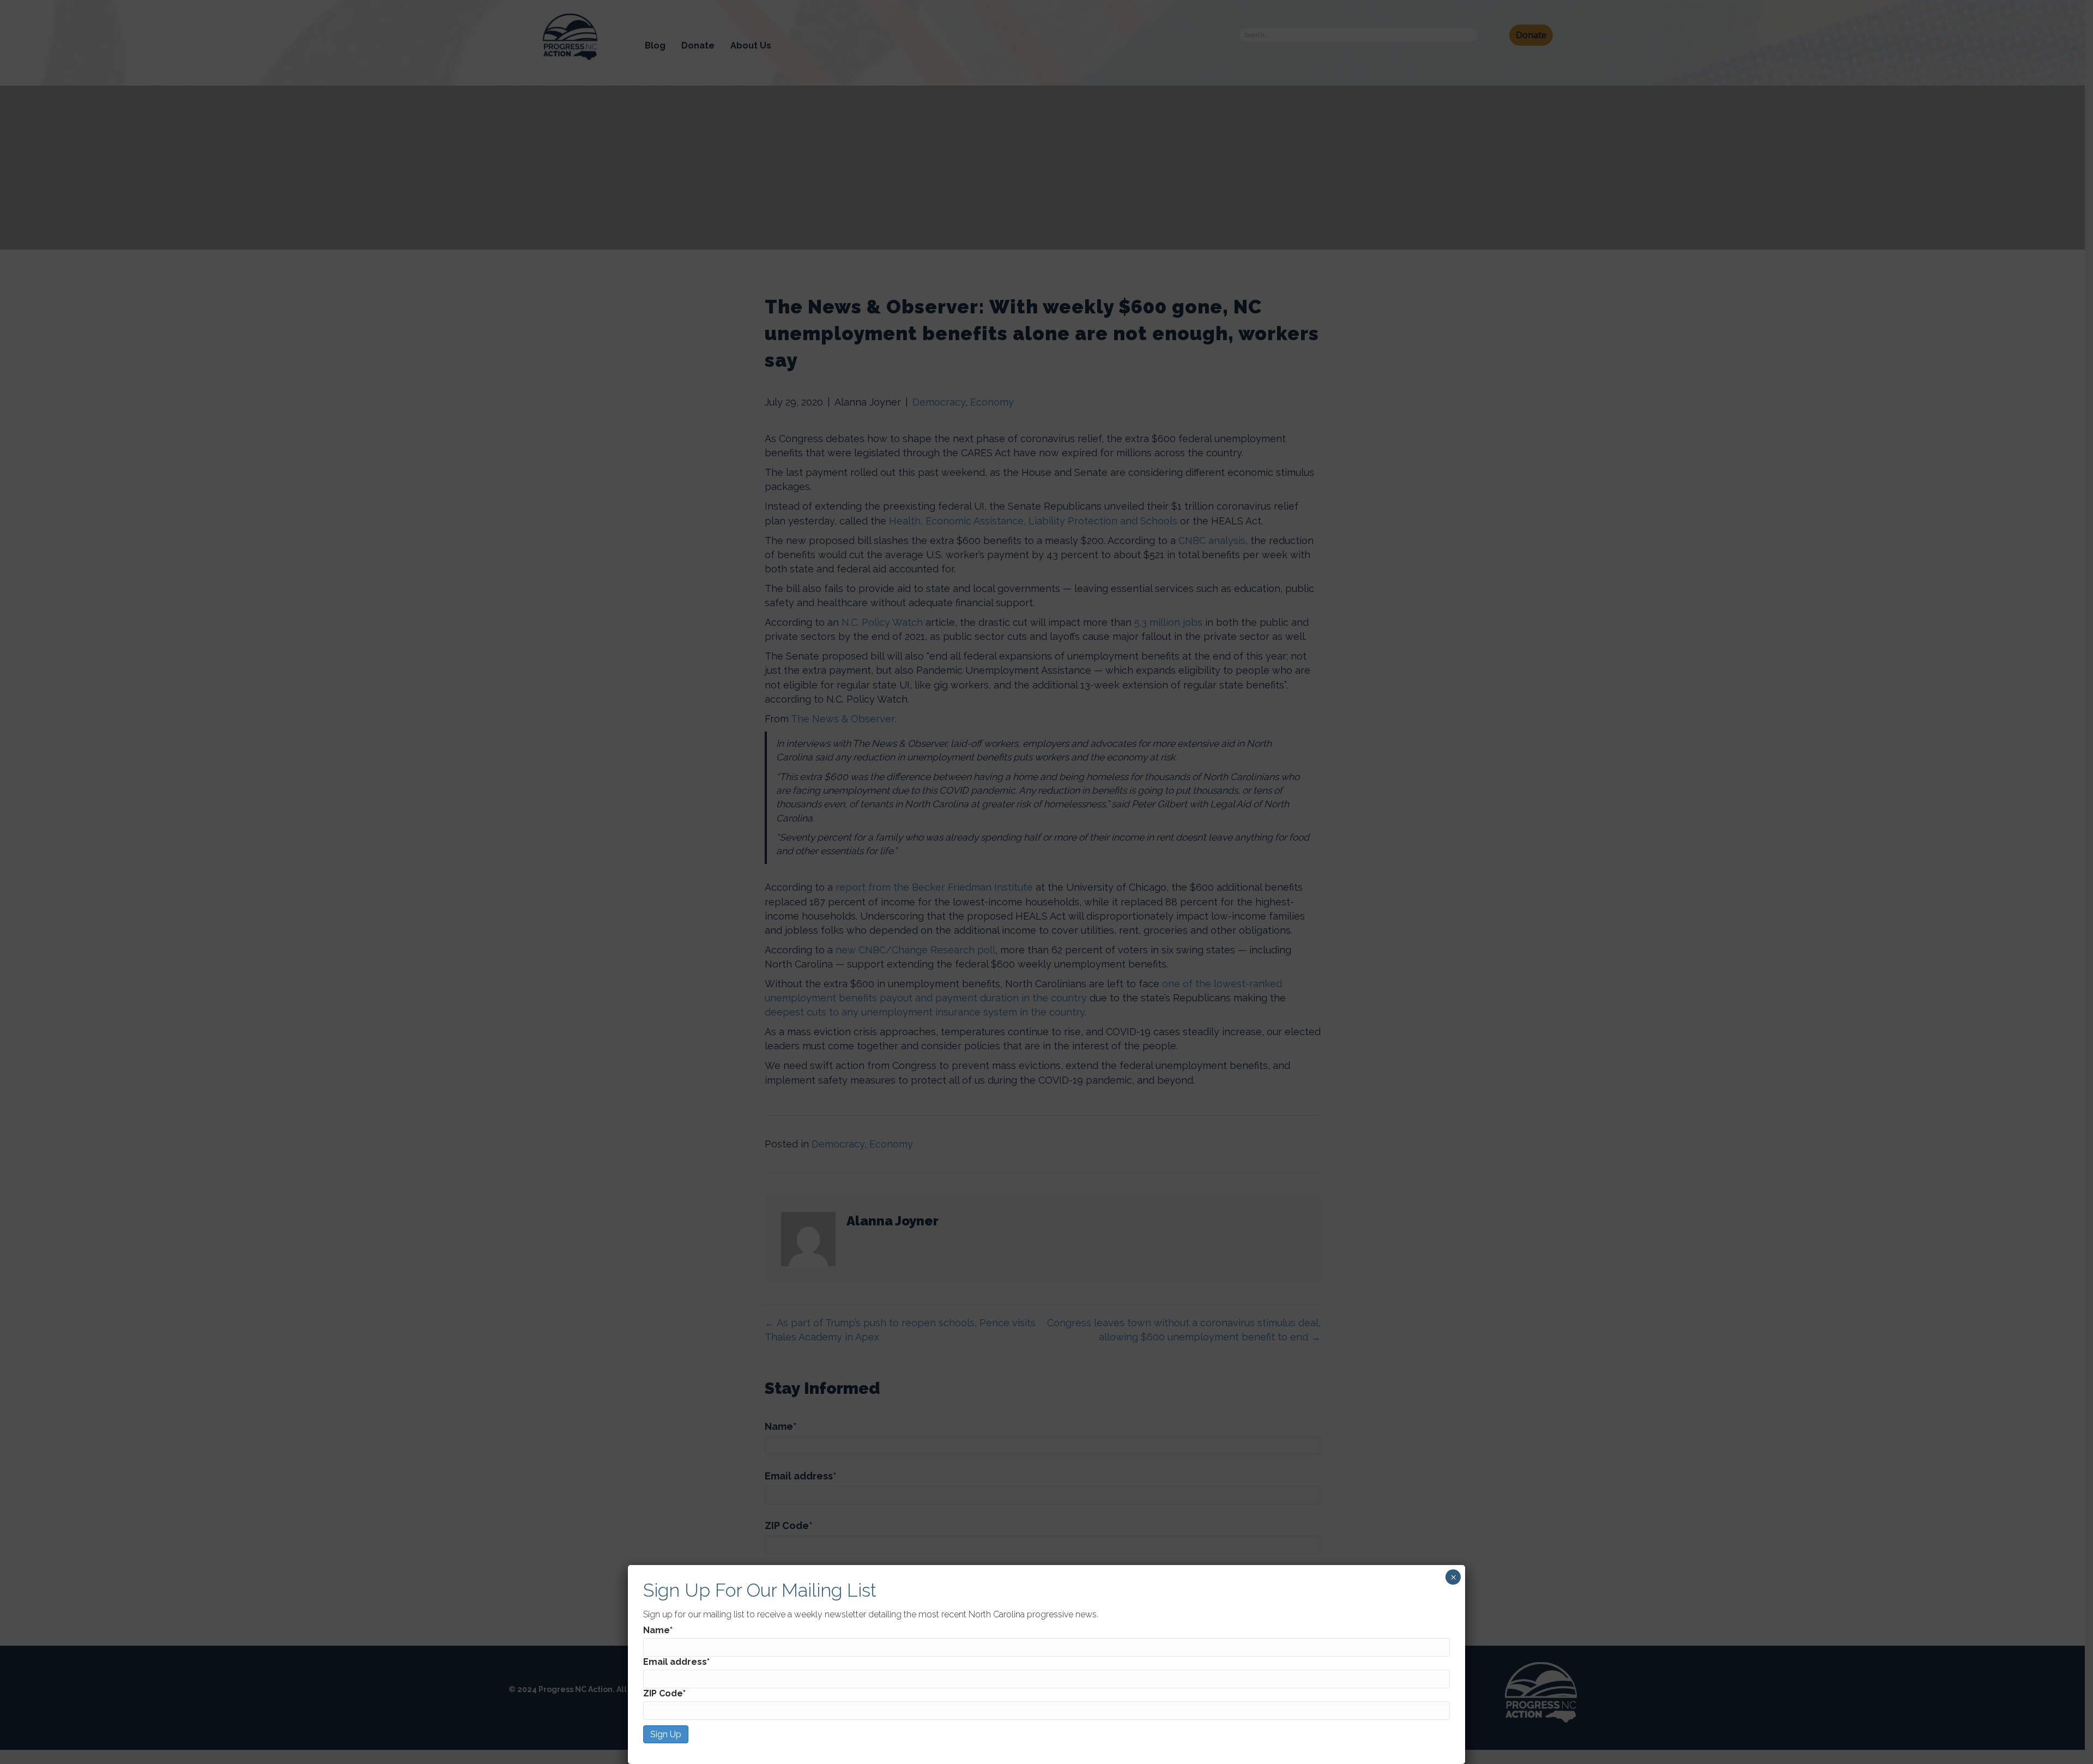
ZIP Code (664, 1693)
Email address (676, 1662)
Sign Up (666, 1734)
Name (658, 1630)
